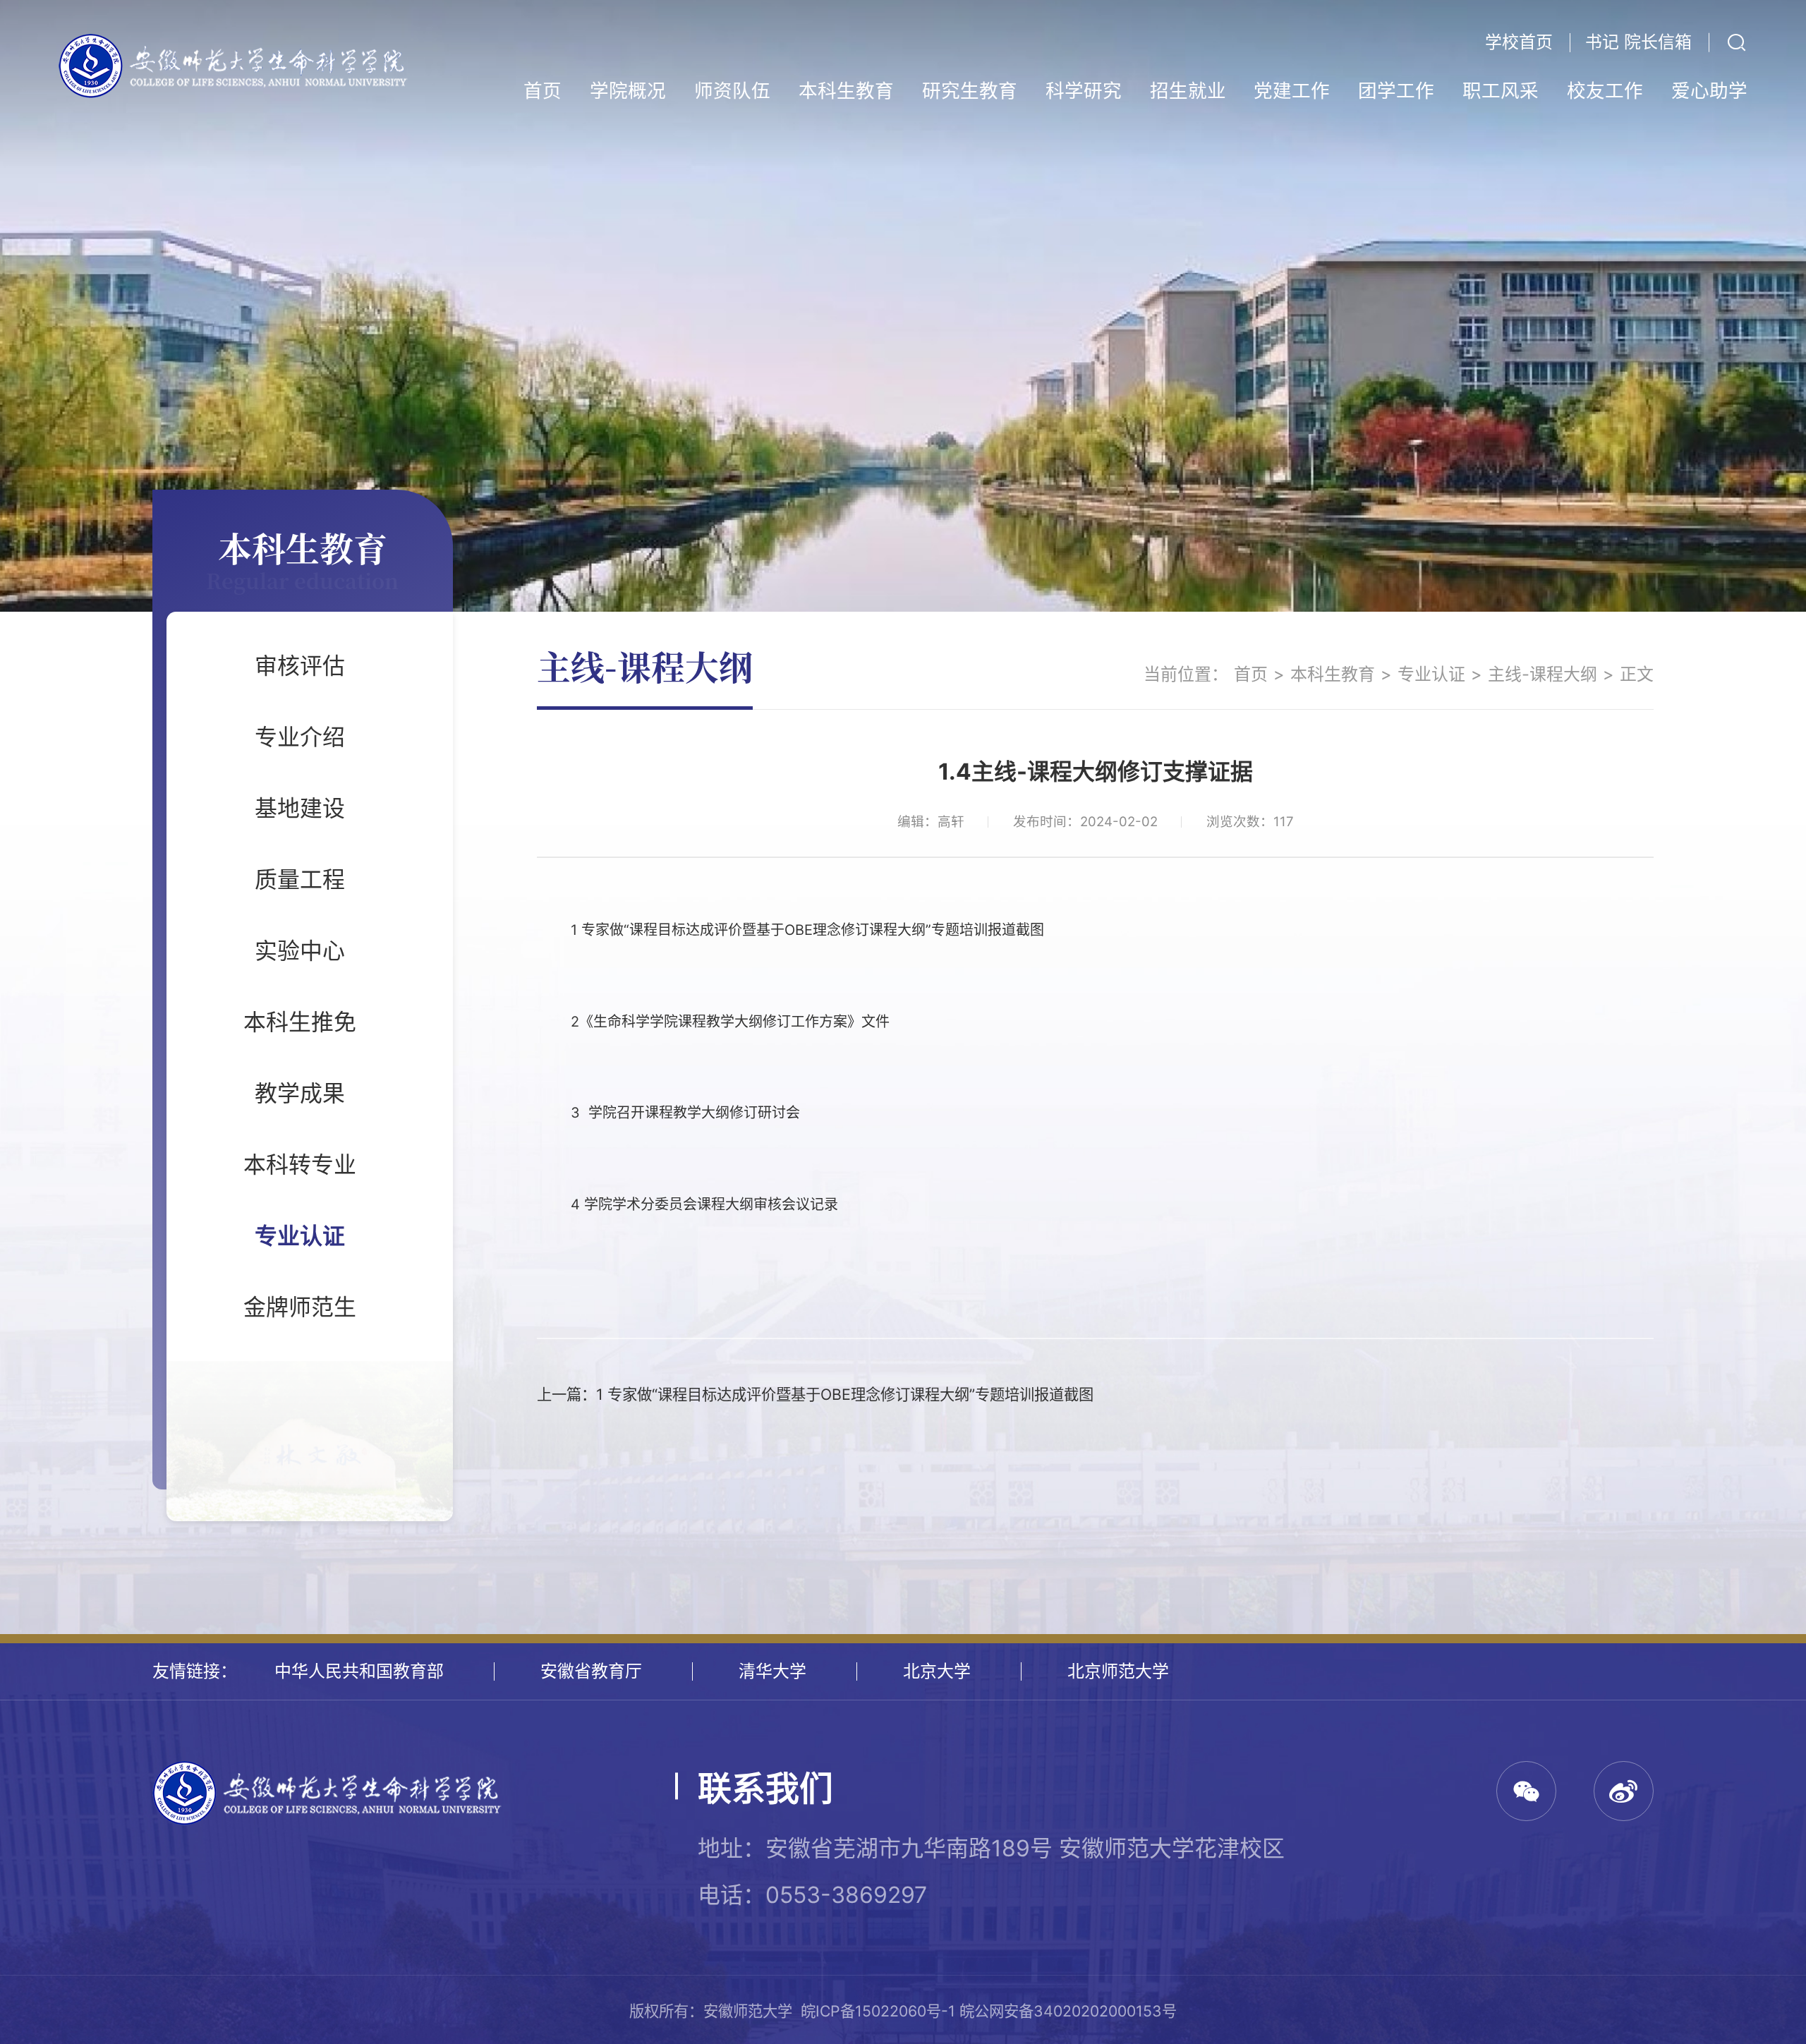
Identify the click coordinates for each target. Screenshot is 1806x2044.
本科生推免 (300, 1022)
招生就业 (1188, 90)
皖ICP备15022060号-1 (878, 2011)
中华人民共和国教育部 (359, 1671)
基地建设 (300, 808)
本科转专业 (300, 1165)
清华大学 (772, 1671)
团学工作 (1396, 90)
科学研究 (1084, 90)
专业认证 (300, 1236)
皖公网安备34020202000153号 (1068, 2011)
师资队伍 (732, 90)
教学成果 (300, 1093)
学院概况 (628, 90)
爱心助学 (1709, 90)
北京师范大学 (1118, 1671)
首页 (543, 90)
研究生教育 (970, 90)
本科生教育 (846, 90)
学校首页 (1519, 42)
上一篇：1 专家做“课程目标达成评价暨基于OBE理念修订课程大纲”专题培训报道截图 (815, 1394)
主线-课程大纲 (1543, 674)
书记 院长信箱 (1638, 42)
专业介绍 (300, 737)
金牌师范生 (300, 1307)
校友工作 (1605, 90)
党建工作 (1292, 90)
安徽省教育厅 (591, 1671)
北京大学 (937, 1671)
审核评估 (300, 666)
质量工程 (300, 879)
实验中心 (300, 951)
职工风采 (1501, 90)
